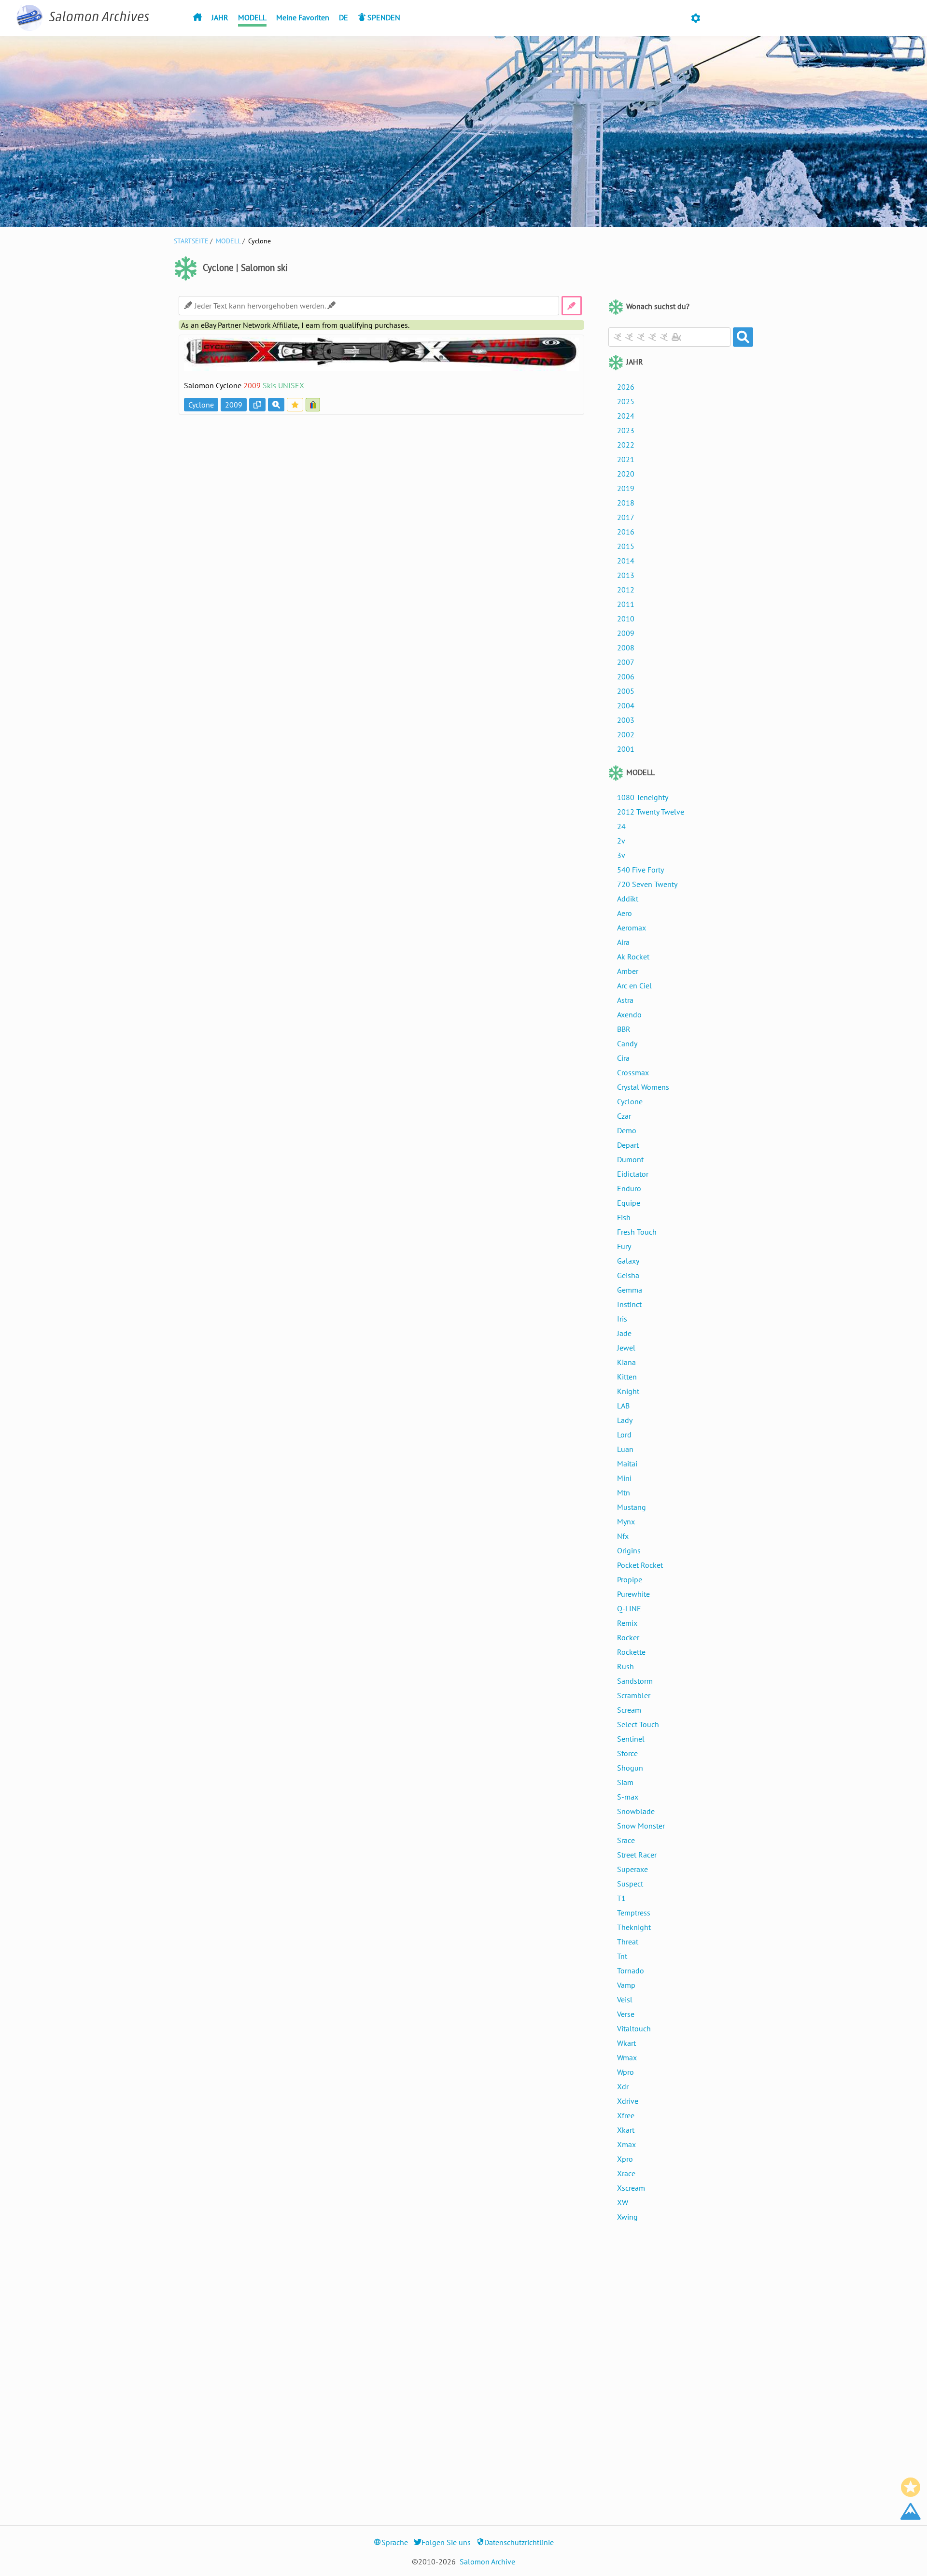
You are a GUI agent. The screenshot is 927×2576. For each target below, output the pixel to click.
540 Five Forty (640, 870)
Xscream (631, 2188)
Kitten (627, 1377)
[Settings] (695, 19)
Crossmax (633, 1072)
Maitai (627, 1464)
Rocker (628, 1637)
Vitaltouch (634, 2028)
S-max (628, 1797)
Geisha (628, 1275)
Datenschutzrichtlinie (519, 2542)
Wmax (627, 2057)
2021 (626, 459)
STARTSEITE (191, 241)
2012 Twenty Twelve (651, 812)
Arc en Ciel (634, 985)
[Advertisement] (381, 485)
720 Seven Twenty (647, 884)
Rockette (631, 1652)
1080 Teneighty (643, 797)
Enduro (629, 1188)
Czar (624, 1116)
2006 (626, 676)
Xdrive (628, 2101)
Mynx (626, 1521)
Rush (625, 1666)
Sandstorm (635, 1681)
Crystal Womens (643, 1087)
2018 (626, 503)
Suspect (630, 1884)
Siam (625, 1782)
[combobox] (669, 337)
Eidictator (633, 1174)
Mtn (624, 1492)
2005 (626, 691)
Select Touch (638, 1724)
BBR (624, 1029)
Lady (625, 1420)
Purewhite (633, 1594)
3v (621, 855)
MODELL (252, 17)
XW (623, 2202)
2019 (626, 488)
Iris (622, 1319)
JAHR (220, 17)
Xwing (627, 2217)
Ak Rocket (633, 957)
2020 (626, 474)
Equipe (629, 1203)
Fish (624, 1217)
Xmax (626, 2144)
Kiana (626, 1362)
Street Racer (637, 1855)
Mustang (632, 1507)
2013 (626, 575)
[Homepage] (197, 17)
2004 (626, 705)
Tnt (622, 1956)
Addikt (628, 899)
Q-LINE (629, 1608)
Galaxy (628, 1261)
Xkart (626, 2130)
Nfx (623, 1536)
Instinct (629, 1304)
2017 (626, 517)
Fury (624, 1246)
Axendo (629, 1014)
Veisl (625, 1999)
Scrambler (634, 1695)
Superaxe (632, 1869)
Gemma (630, 1290)
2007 (626, 662)
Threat (628, 1942)
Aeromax (632, 928)
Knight (628, 1391)
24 (621, 826)
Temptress (634, 1913)
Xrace (626, 2173)
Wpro (625, 2072)
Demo (627, 1130)
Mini (624, 1478)
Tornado (631, 1971)
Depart (628, 1145)
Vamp (626, 1985)
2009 (626, 633)
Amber (628, 971)
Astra (625, 1000)
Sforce (627, 1753)
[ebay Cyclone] (314, 405)
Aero (625, 913)
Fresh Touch (637, 1232)
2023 (626, 430)
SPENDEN (383, 17)
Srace (626, 1840)
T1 (621, 1898)
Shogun (630, 1768)
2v (621, 841)
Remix (627, 1623)
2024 (626, 416)
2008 (626, 648)
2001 (626, 749)
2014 (626, 561)
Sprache (395, 2542)
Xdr (623, 2086)
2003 (626, 720)
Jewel (626, 1348)
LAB (623, 1406)
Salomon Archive (487, 2562)
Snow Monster (641, 1826)
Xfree (626, 2115)
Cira (623, 1058)
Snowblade (636, 1811)
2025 (626, 401)
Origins (629, 1550)
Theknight (634, 1927)
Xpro (625, 2159)
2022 (626, 445)
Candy (627, 1043)
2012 (626, 590)
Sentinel (631, 1739)
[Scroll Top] (911, 2511)
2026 (626, 387)
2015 (626, 546)
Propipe (630, 1579)
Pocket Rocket (640, 1565)
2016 (626, 532)
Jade (624, 1333)
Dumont (630, 1159)
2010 (626, 619)
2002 (626, 734)
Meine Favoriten (303, 17)
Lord (624, 1435)
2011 (626, 604)
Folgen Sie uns (446, 2542)
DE (344, 17)
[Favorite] (911, 2487)
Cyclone (630, 1101)
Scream (629, 1710)
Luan (625, 1449)
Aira (623, 942)
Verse (626, 2014)
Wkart (626, 2043)
